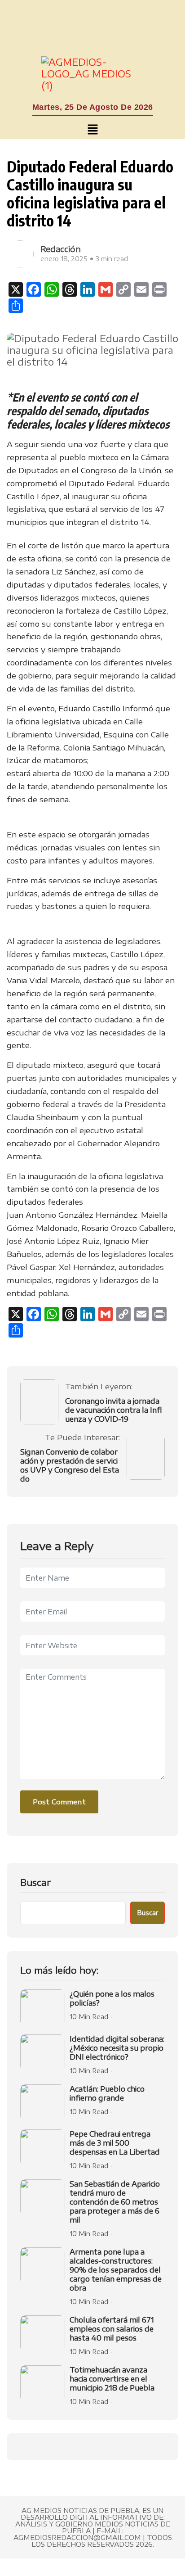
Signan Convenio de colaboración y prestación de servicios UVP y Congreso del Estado (70, 1465)
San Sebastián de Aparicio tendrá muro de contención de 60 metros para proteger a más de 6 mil (115, 2202)
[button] (92, 130)
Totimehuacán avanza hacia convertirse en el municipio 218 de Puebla (112, 2379)
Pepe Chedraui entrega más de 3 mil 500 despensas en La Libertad (115, 2143)
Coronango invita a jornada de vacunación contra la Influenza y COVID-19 (113, 1410)
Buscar (35, 1882)
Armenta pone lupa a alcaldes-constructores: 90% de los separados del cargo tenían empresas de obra (116, 2270)
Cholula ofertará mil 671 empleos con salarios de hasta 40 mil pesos (112, 2329)
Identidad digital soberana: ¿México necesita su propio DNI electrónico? (117, 2048)
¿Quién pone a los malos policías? (112, 1998)
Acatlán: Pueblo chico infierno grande (107, 2093)
